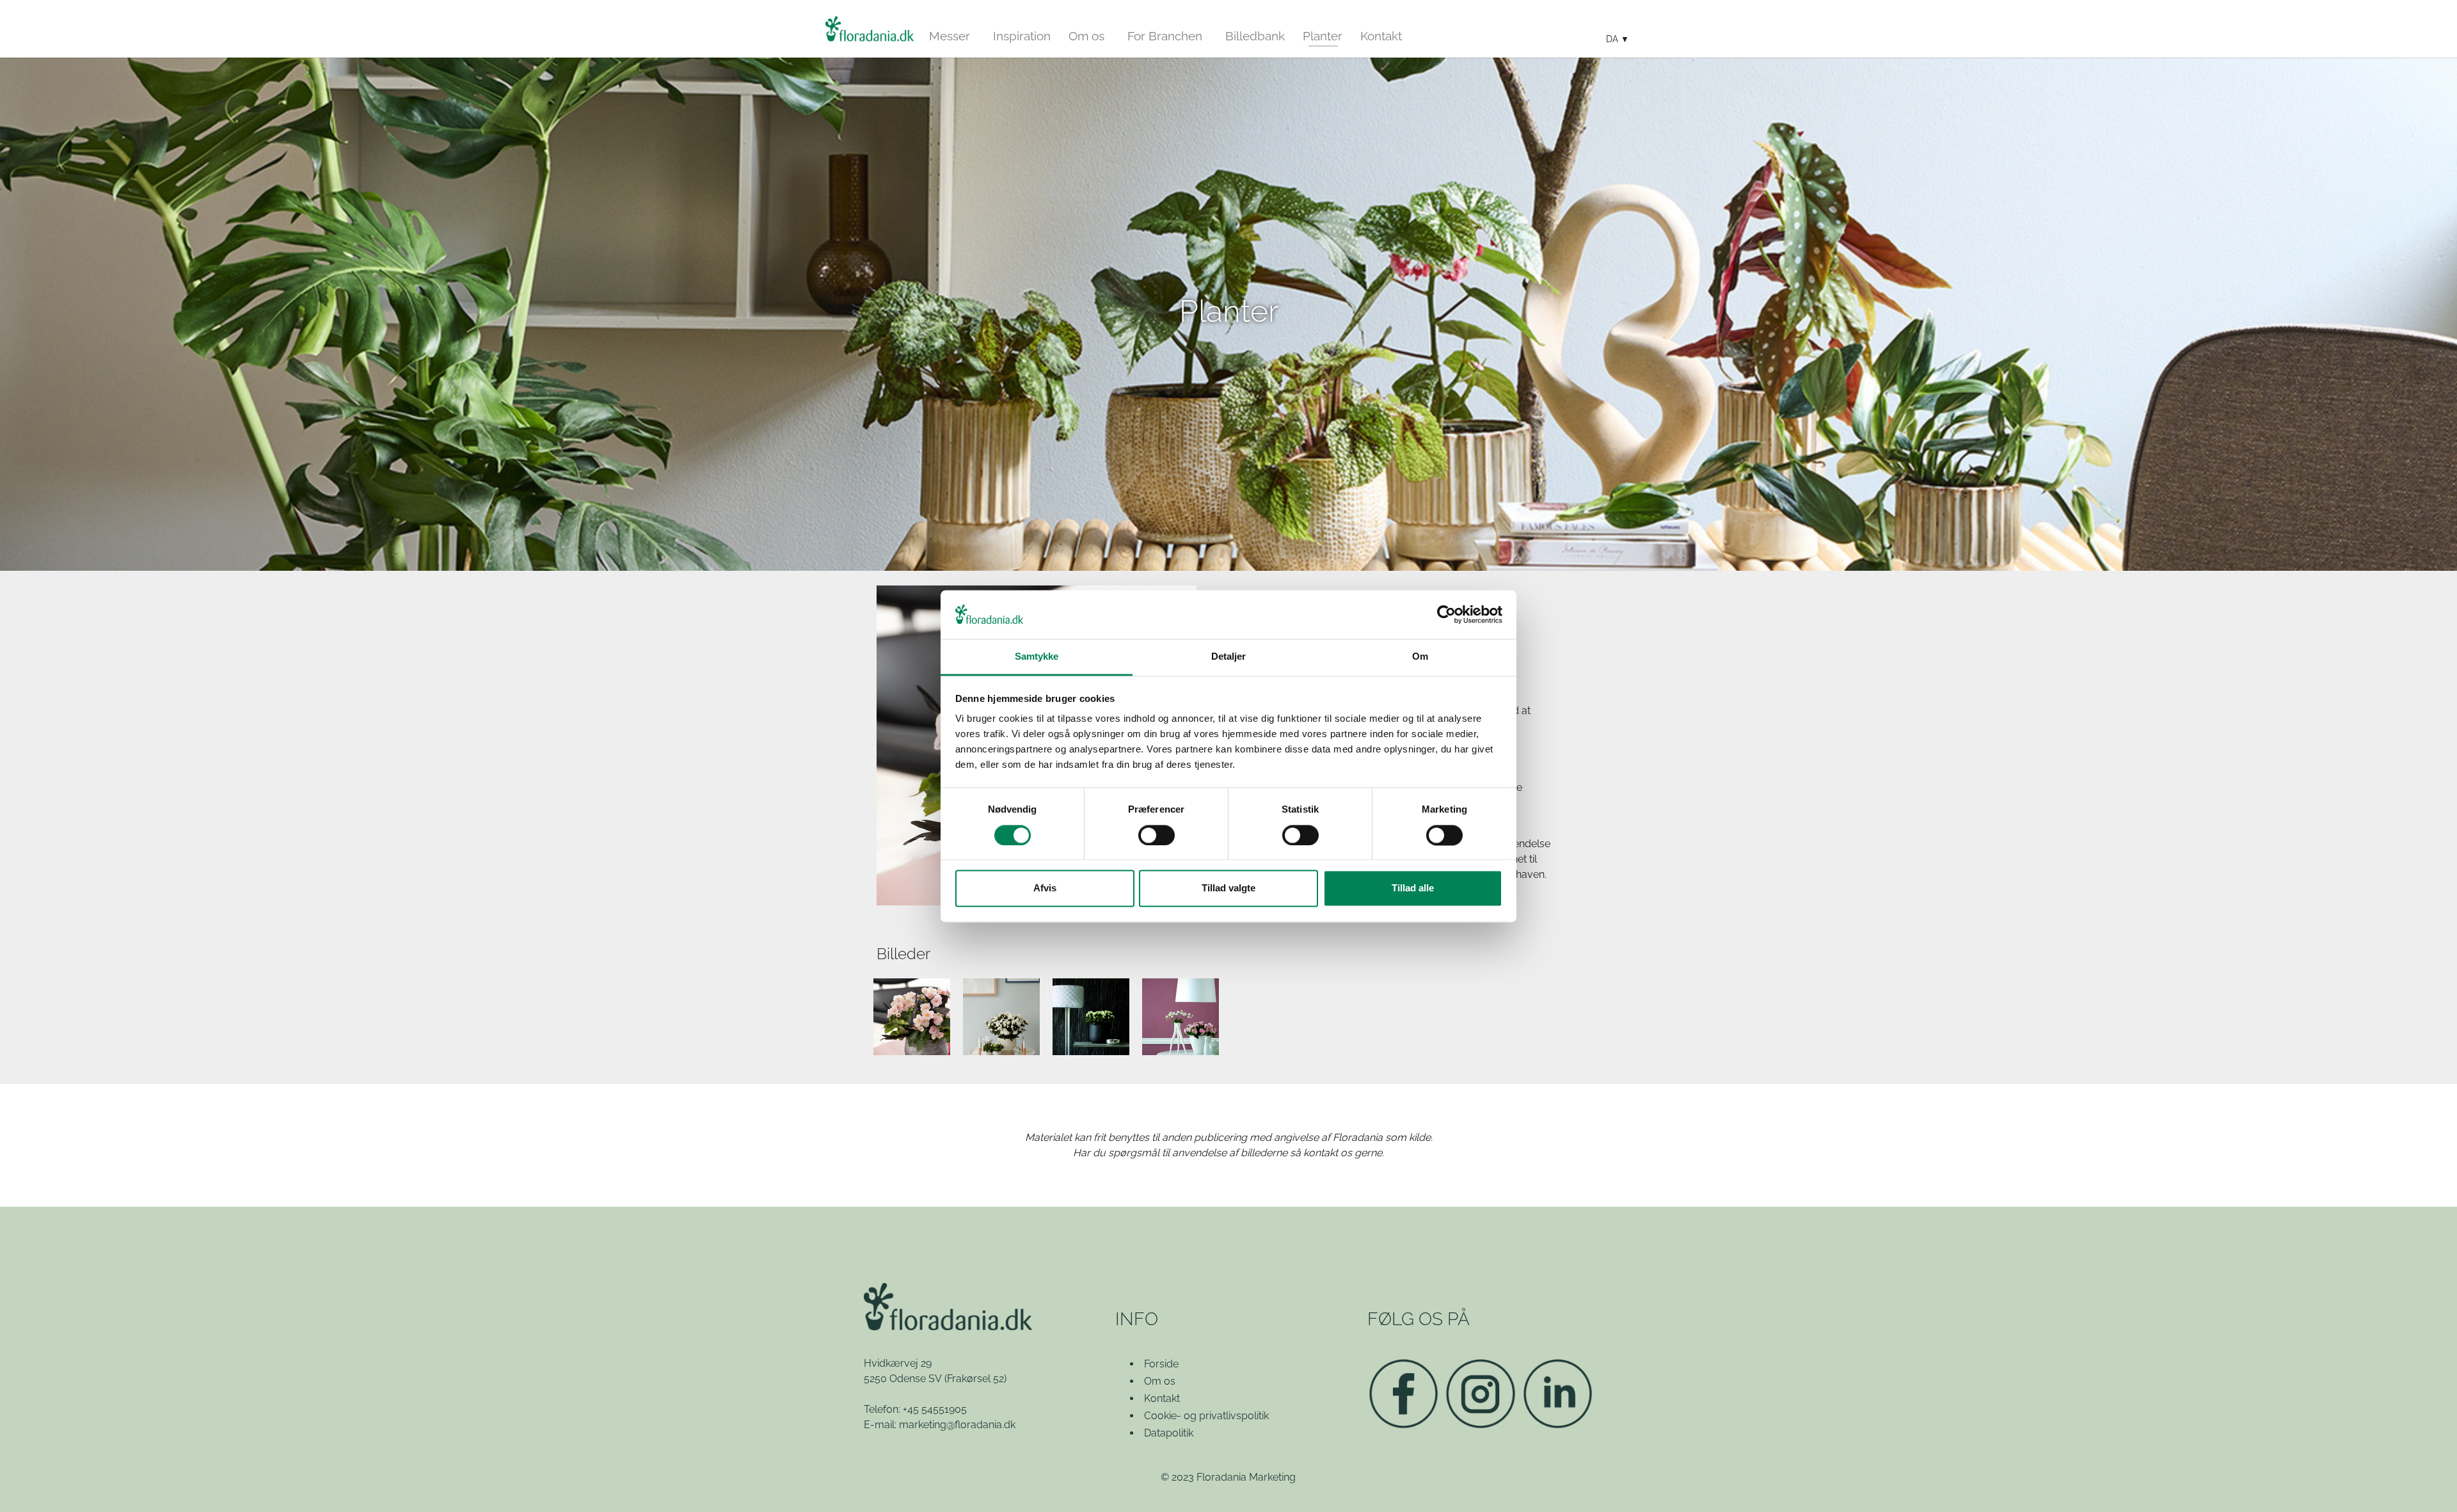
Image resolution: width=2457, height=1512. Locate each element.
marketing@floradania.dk (957, 1425)
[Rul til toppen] (2429, 1484)
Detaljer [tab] (1229, 657)
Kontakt (1162, 1398)
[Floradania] (870, 29)
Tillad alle (1413, 888)
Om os (1160, 1381)
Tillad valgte (1228, 888)
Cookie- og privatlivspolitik (1206, 1416)
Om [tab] (1420, 657)
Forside (1161, 1364)
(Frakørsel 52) (975, 1379)
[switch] (1157, 835)
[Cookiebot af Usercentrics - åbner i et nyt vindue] (1446, 614)
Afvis (1045, 888)
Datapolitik (1169, 1433)
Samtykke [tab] (1037, 657)
